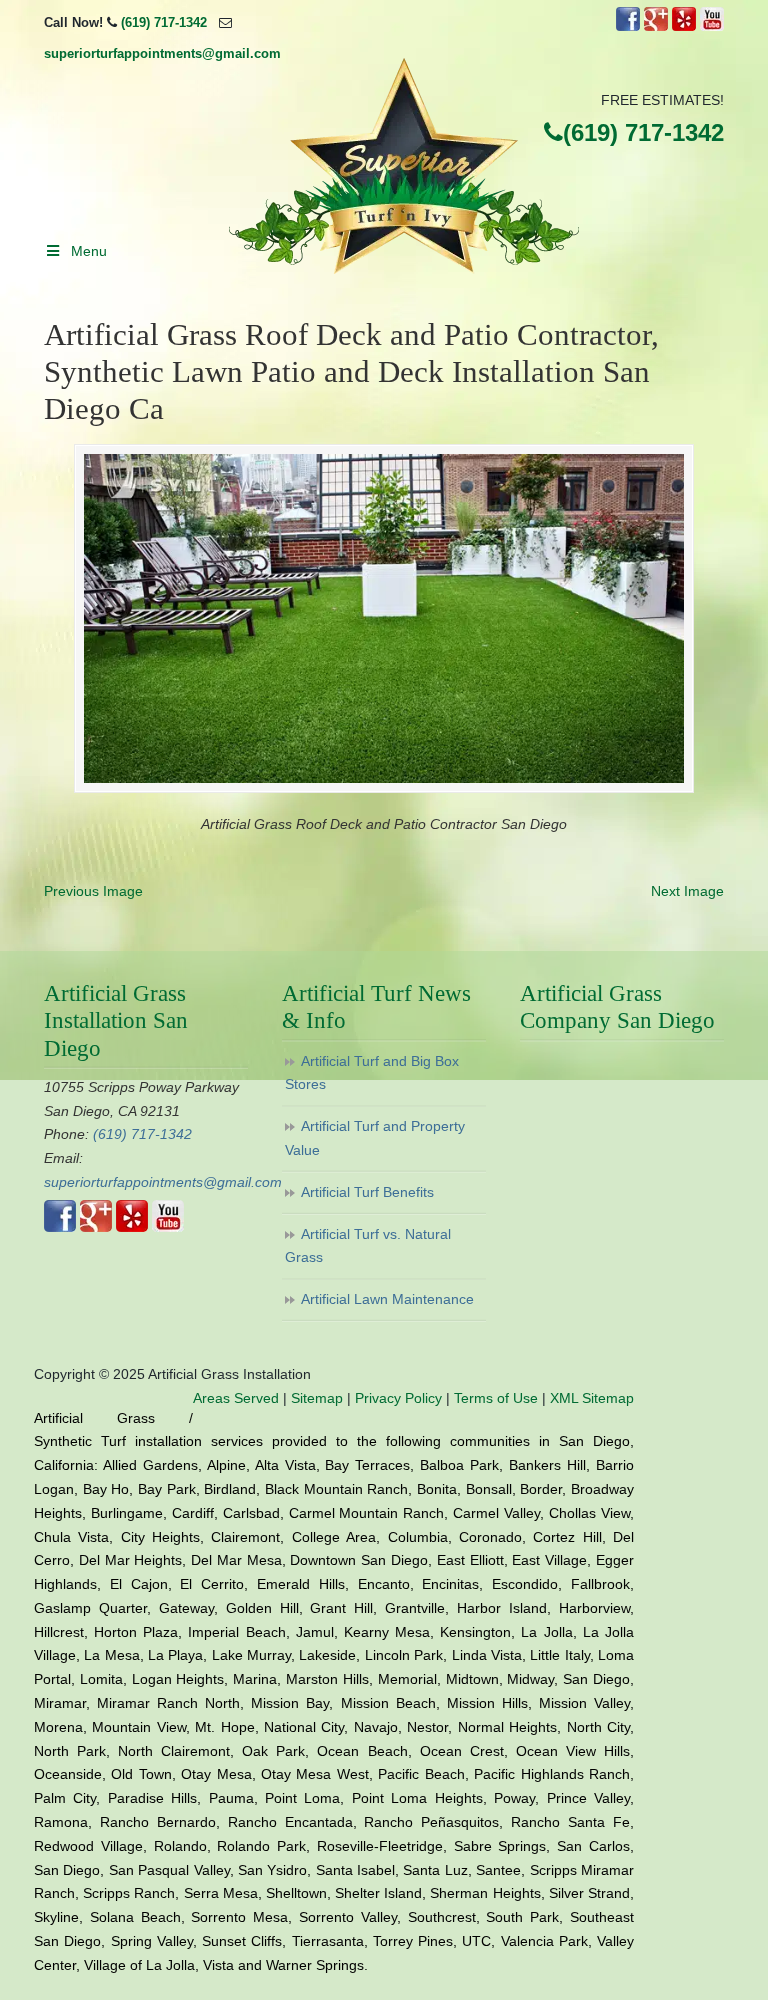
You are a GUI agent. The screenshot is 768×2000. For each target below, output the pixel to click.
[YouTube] (712, 26)
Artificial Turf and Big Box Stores (372, 1073)
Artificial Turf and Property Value (375, 1138)
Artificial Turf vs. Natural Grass (368, 1246)
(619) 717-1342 (164, 22)
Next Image (687, 891)
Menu (89, 251)
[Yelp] (684, 26)
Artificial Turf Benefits (367, 1192)
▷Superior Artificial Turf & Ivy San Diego (404, 166)
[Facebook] (628, 26)
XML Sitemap (592, 1398)
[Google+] (656, 26)
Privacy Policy (398, 1398)
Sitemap (317, 1398)
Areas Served (236, 1398)
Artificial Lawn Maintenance (387, 1299)
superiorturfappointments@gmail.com (162, 53)
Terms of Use (496, 1398)
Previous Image (93, 891)
